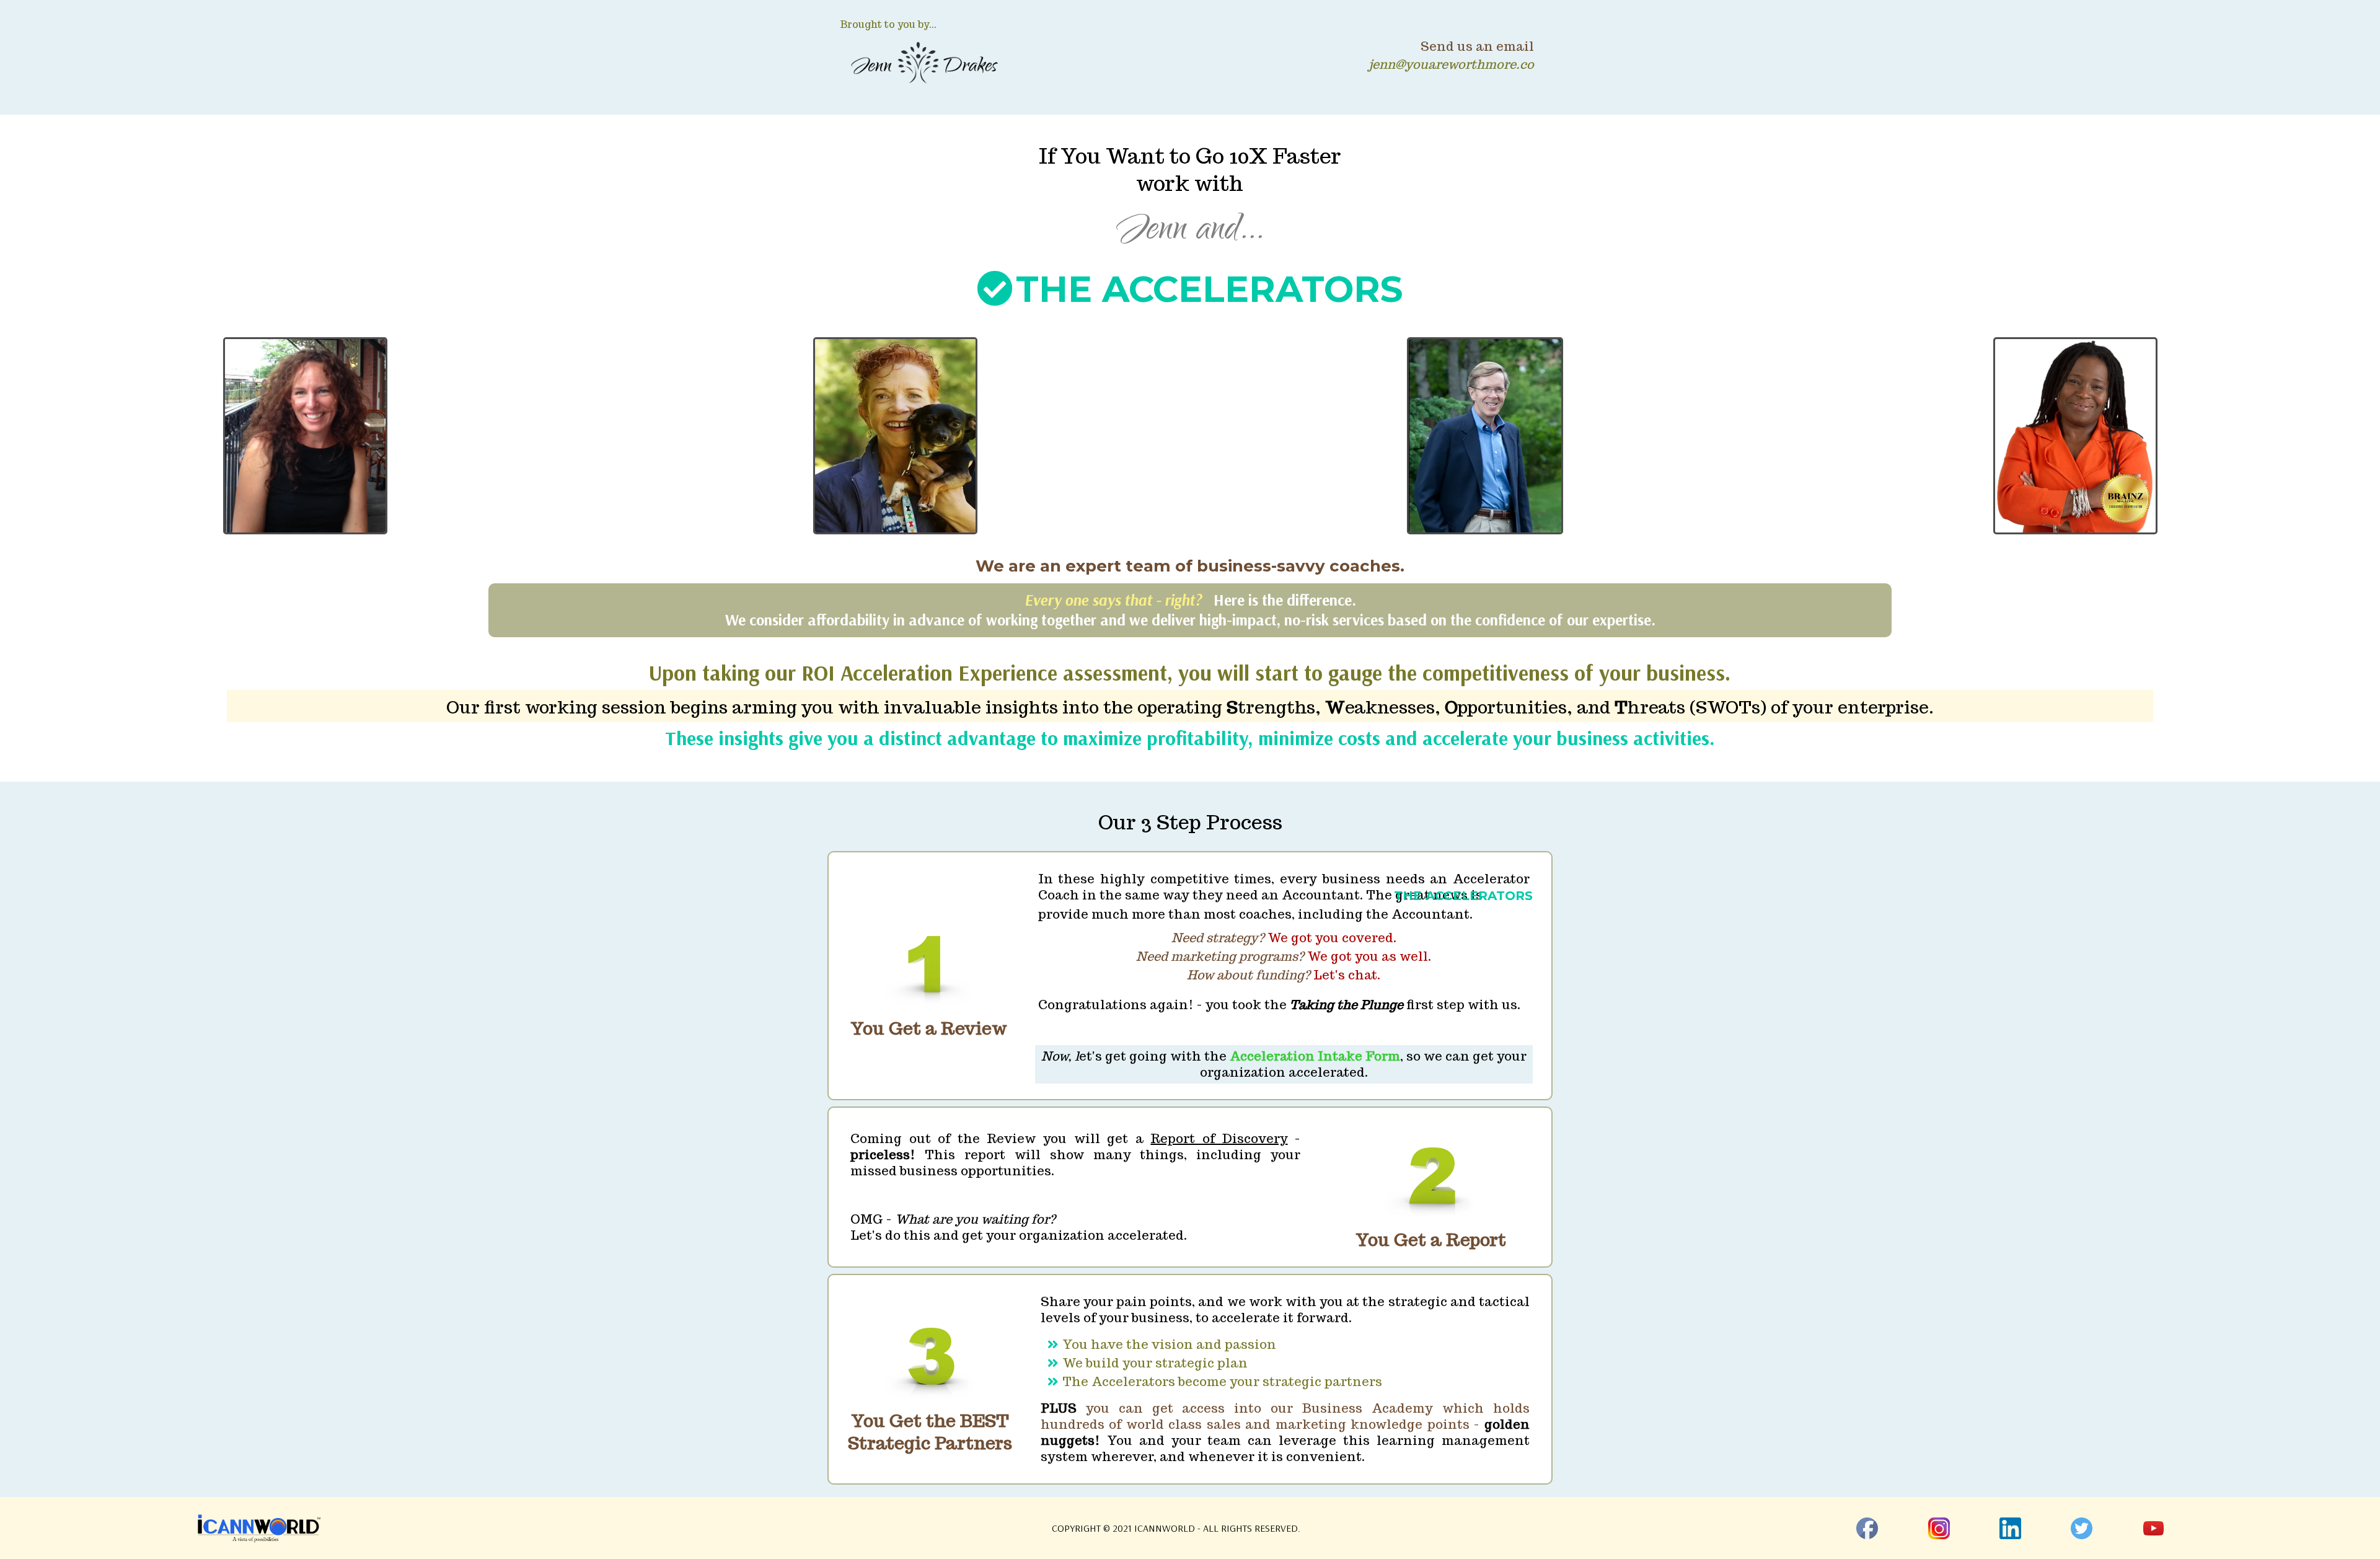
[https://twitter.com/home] (2082, 1527)
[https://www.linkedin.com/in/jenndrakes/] (2010, 1527)
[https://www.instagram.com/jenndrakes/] (1939, 1527)
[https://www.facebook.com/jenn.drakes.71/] (1867, 1527)
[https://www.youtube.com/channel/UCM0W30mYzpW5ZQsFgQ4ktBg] (2153, 1527)
